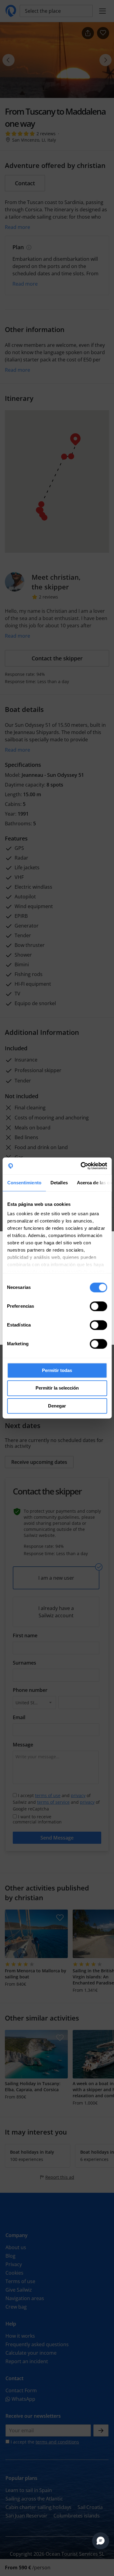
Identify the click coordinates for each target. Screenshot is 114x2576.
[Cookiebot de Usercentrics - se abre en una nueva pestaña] (81, 1166)
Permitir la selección (57, 1388)
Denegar (57, 1406)
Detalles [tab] (59, 1183)
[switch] (98, 1306)
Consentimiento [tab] (24, 1183)
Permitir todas (57, 1370)
